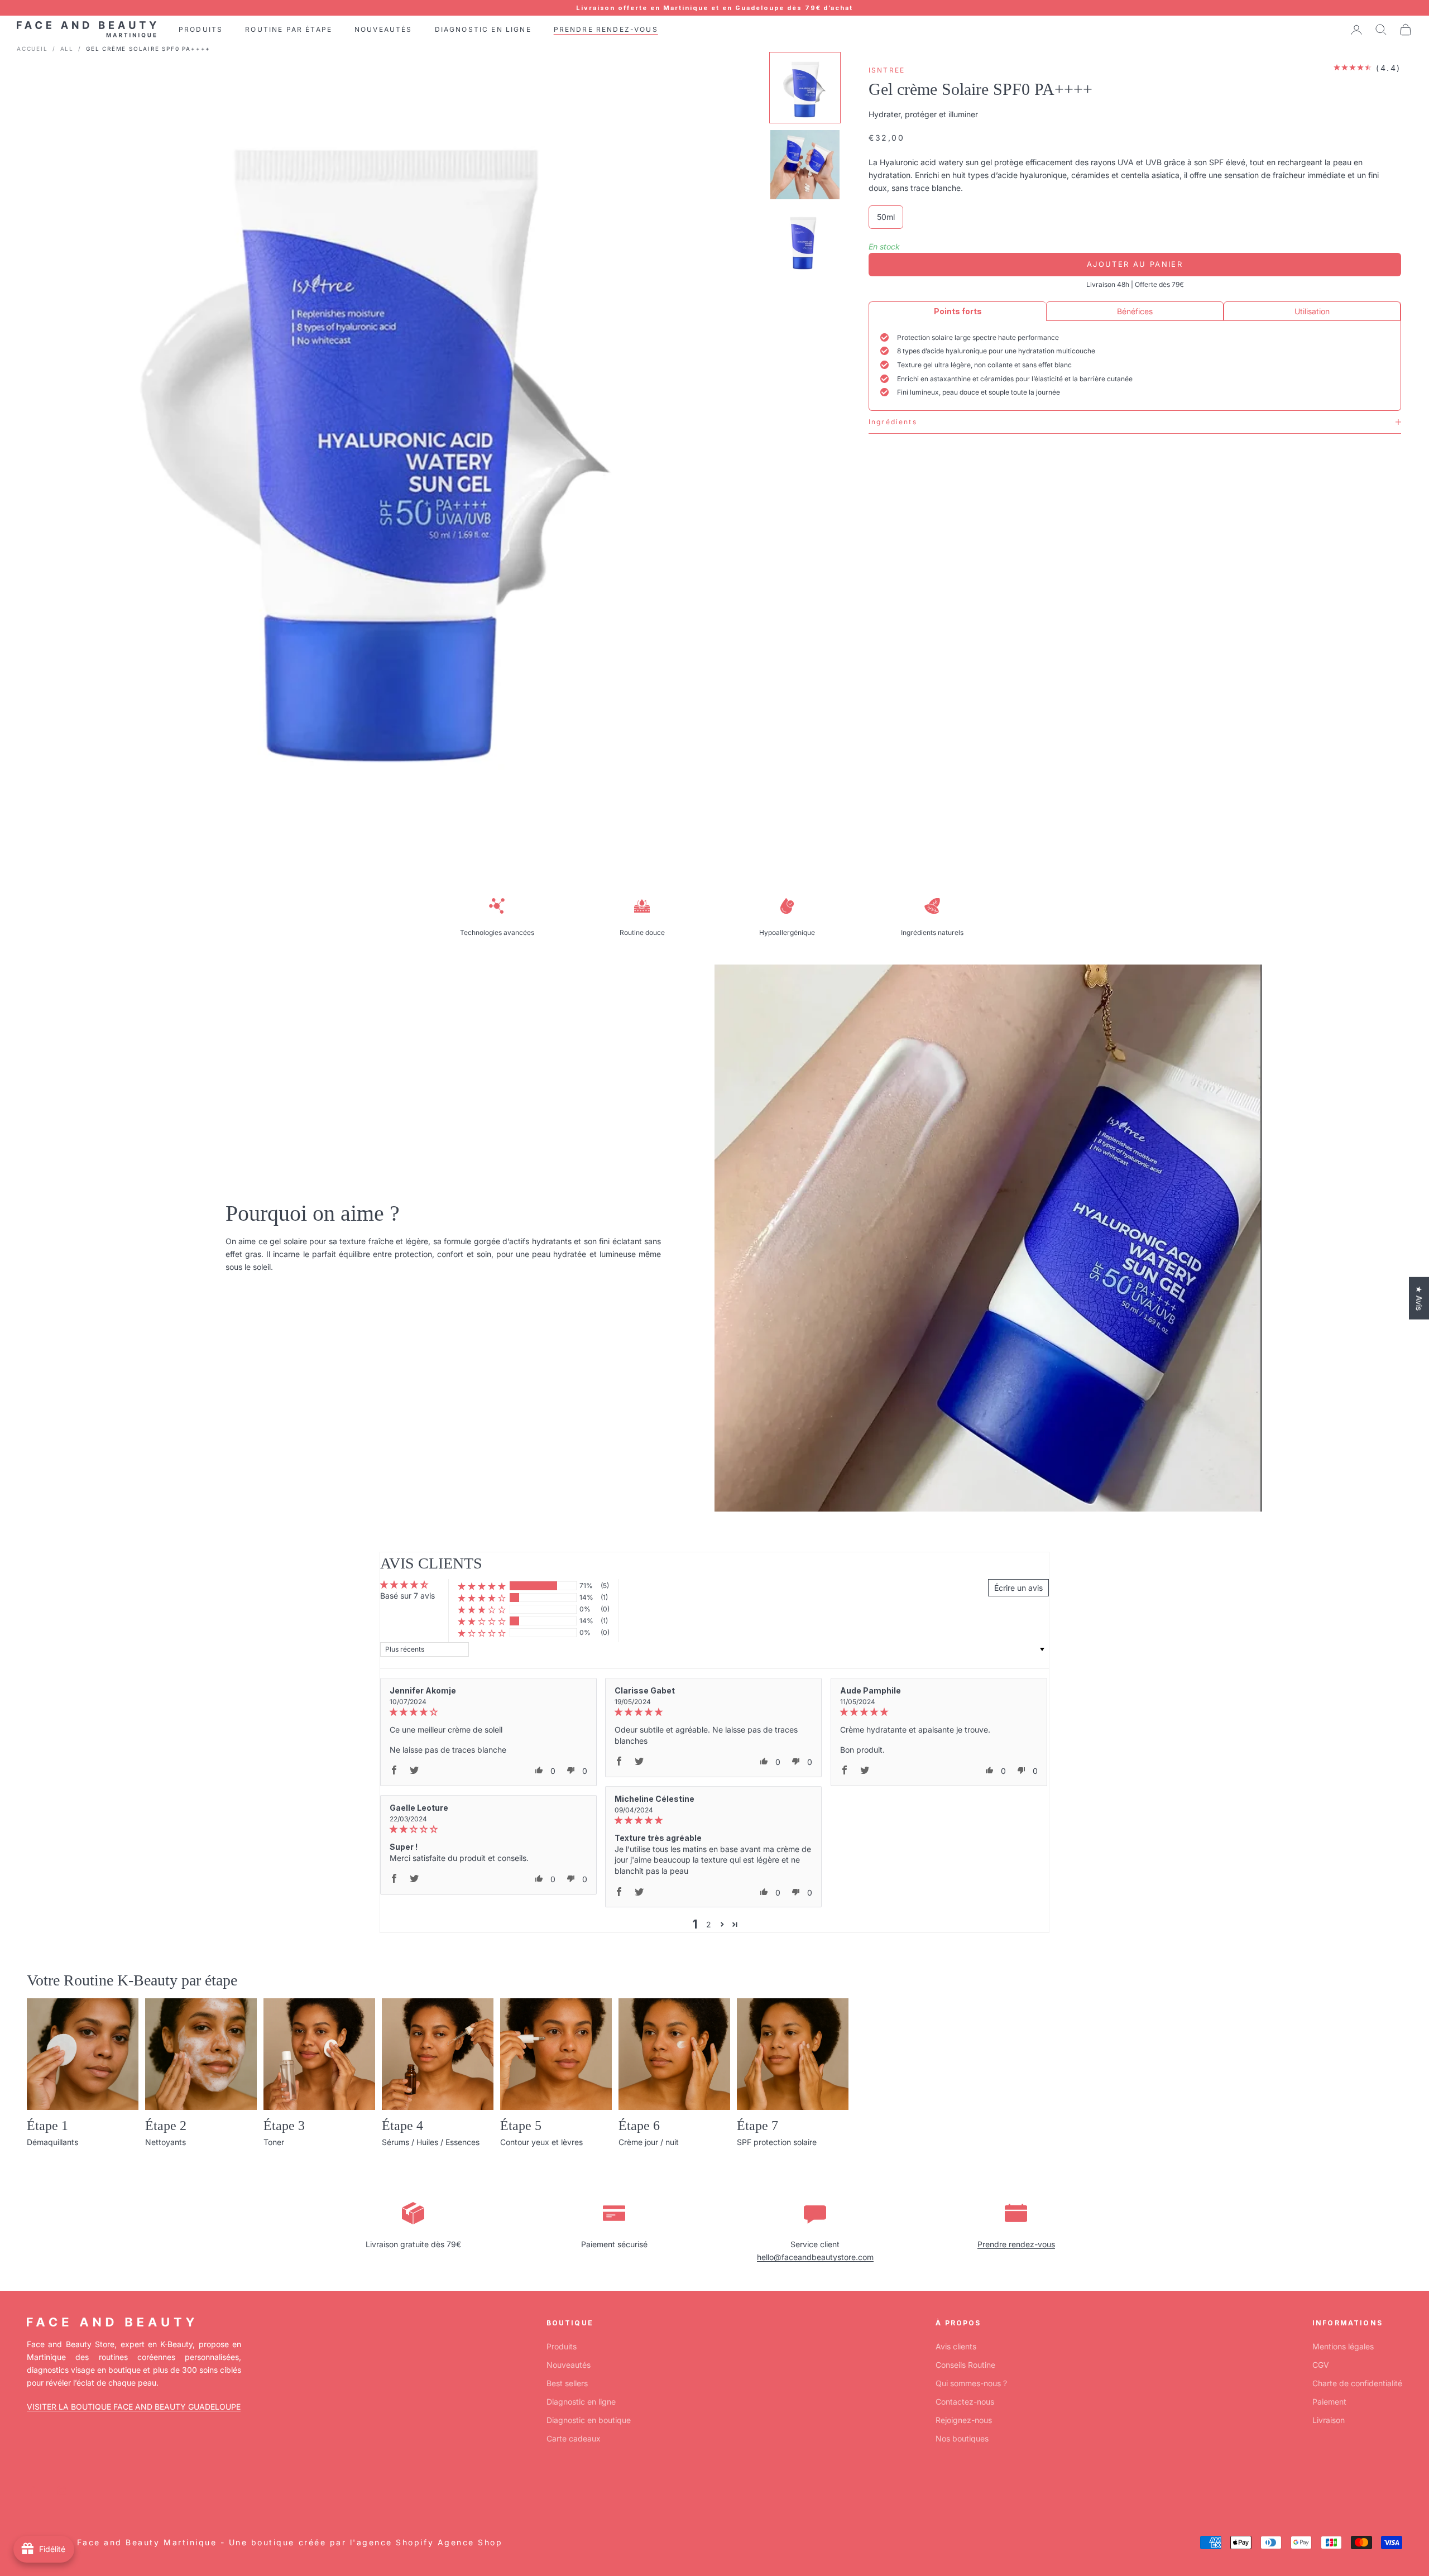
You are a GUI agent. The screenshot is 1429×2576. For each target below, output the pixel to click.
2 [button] (709, 1924)
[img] (488, 1712)
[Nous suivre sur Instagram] (61, 2491)
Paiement (1329, 2402)
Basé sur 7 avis (407, 1596)
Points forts (958, 311)
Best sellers (567, 2383)
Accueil (32, 49)
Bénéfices (1135, 311)
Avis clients (956, 2346)
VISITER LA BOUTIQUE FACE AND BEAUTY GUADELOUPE (134, 2407)
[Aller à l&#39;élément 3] (805, 242)
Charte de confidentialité (1357, 2383)
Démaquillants (52, 2142)
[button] (482, 1586)
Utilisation (1312, 311)
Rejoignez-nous (964, 2420)
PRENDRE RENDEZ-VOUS (606, 29)
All (67, 49)
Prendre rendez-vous (1016, 2244)
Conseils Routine (965, 2365)
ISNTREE (887, 70)
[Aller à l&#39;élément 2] (805, 165)
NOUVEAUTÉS (383, 29)
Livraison (1329, 2420)
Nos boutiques (962, 2438)
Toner (274, 2142)
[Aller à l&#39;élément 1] (805, 88)
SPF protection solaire (777, 2142)
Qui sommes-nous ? (971, 2383)
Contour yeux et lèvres (541, 2142)
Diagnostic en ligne (581, 2402)
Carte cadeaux (574, 2438)
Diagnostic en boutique (589, 2420)
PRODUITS (201, 29)
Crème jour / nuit (649, 2142)
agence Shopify (395, 2542)
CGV (1321, 2365)
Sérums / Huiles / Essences (431, 2142)
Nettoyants (166, 2142)
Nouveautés (569, 2365)
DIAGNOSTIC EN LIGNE (483, 29)
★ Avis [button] (1419, 1298)
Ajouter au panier (1135, 264)
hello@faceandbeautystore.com (815, 2257)
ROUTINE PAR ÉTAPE (289, 29)
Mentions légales (1343, 2346)
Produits (562, 2346)
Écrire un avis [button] (1018, 1588)
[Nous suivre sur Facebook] (32, 2491)
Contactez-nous (965, 2402)
